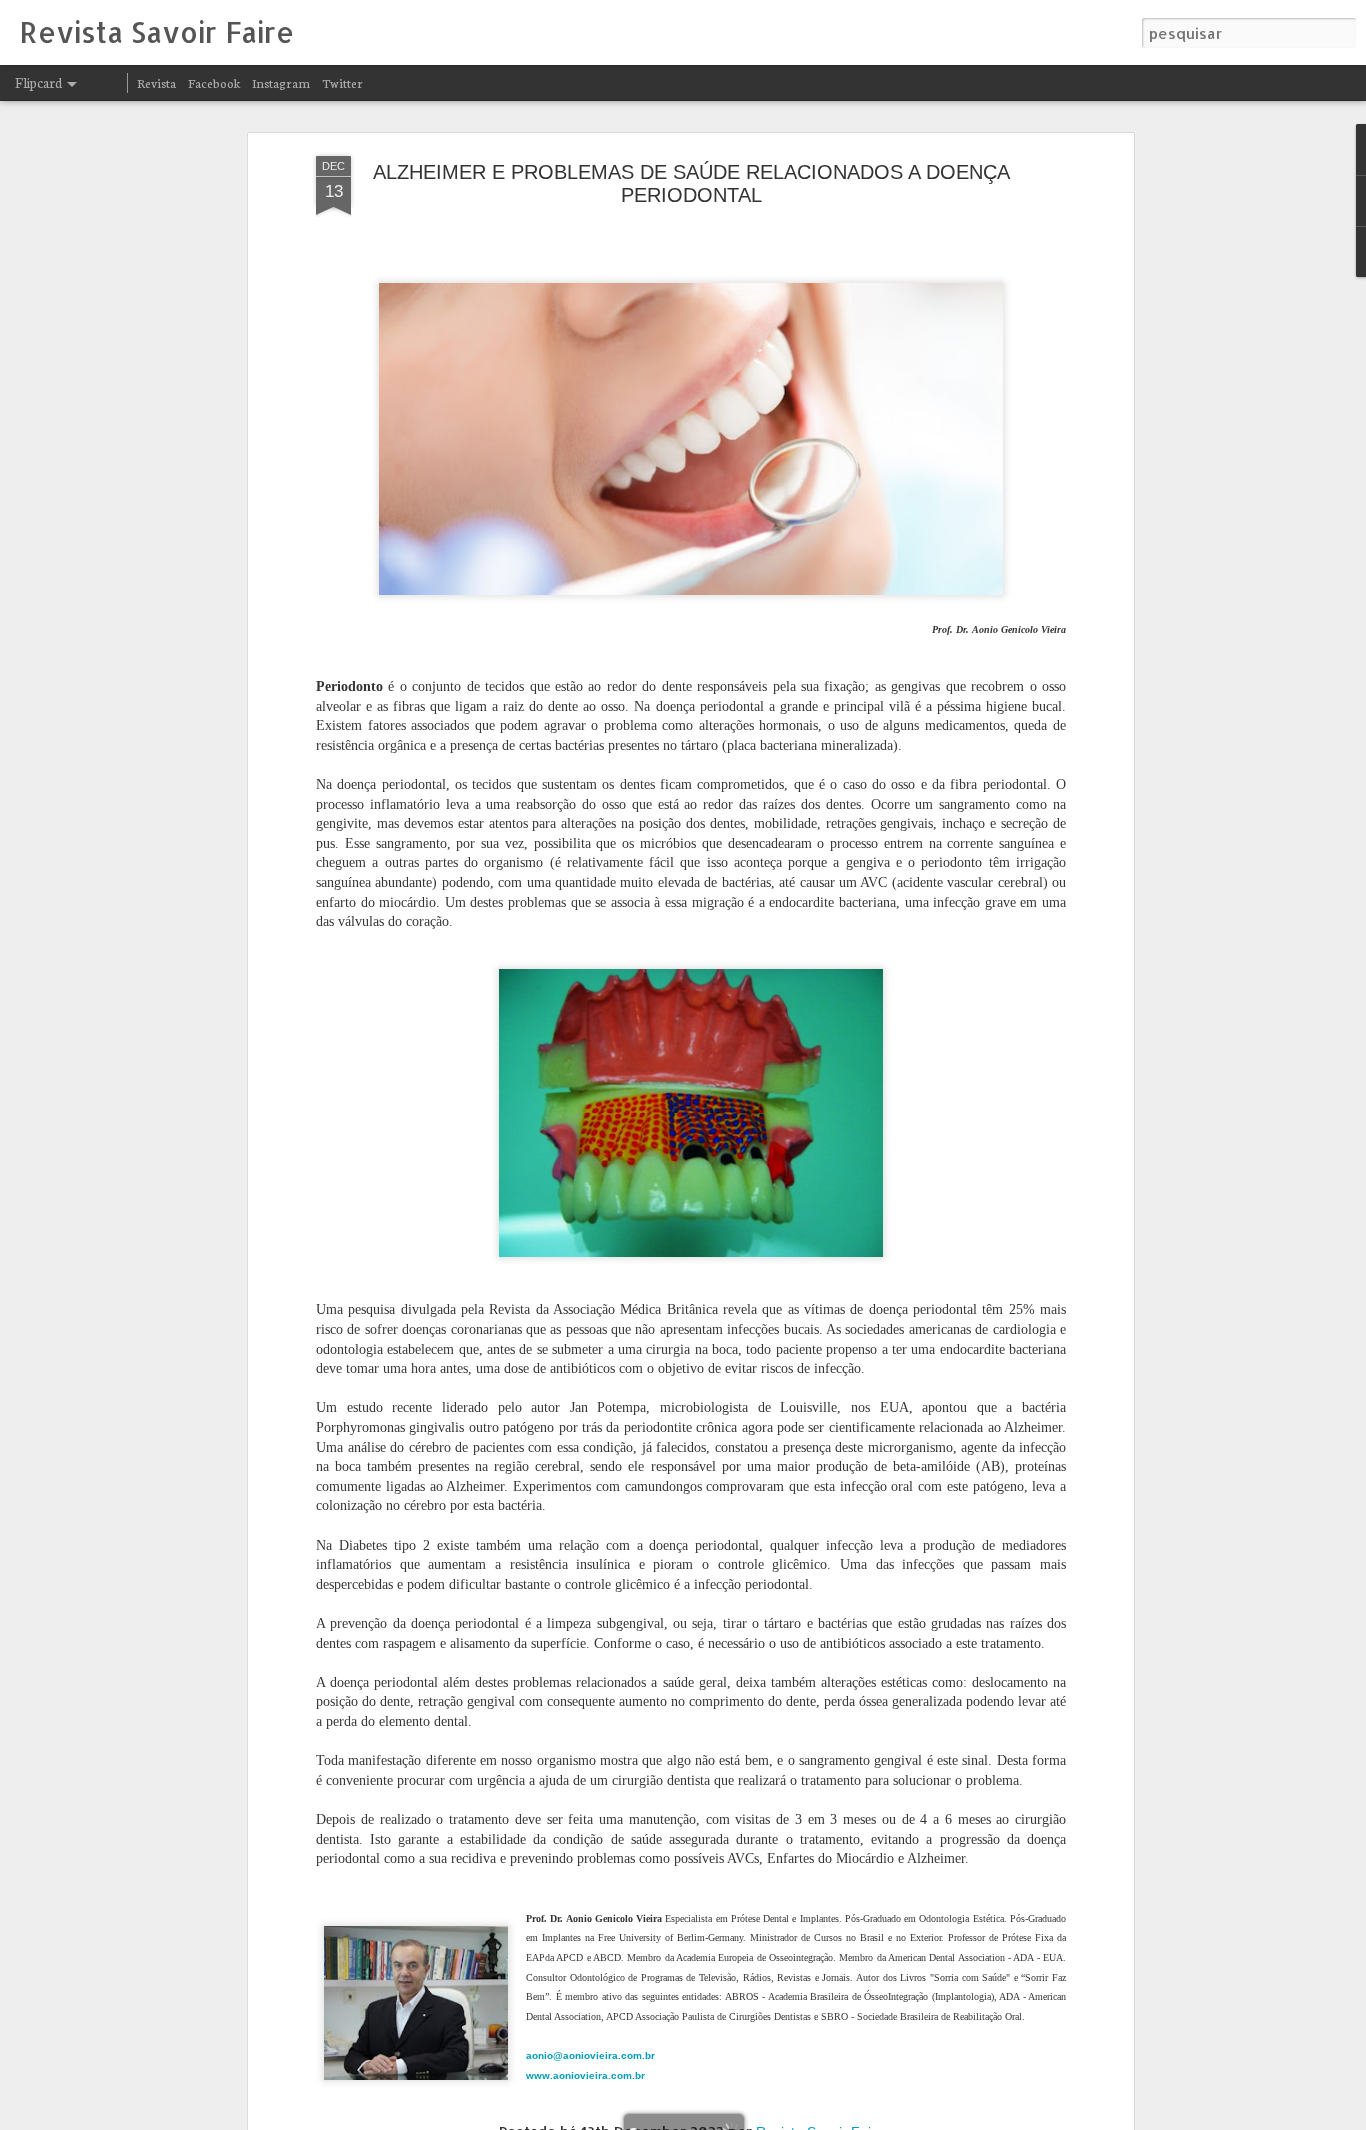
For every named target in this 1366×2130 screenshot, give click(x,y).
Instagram (281, 82)
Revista (156, 82)
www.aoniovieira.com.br (585, 2075)
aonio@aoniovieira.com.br (592, 2055)
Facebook (214, 82)
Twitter (342, 82)
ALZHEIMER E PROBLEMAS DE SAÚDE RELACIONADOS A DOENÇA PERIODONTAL (691, 183)
